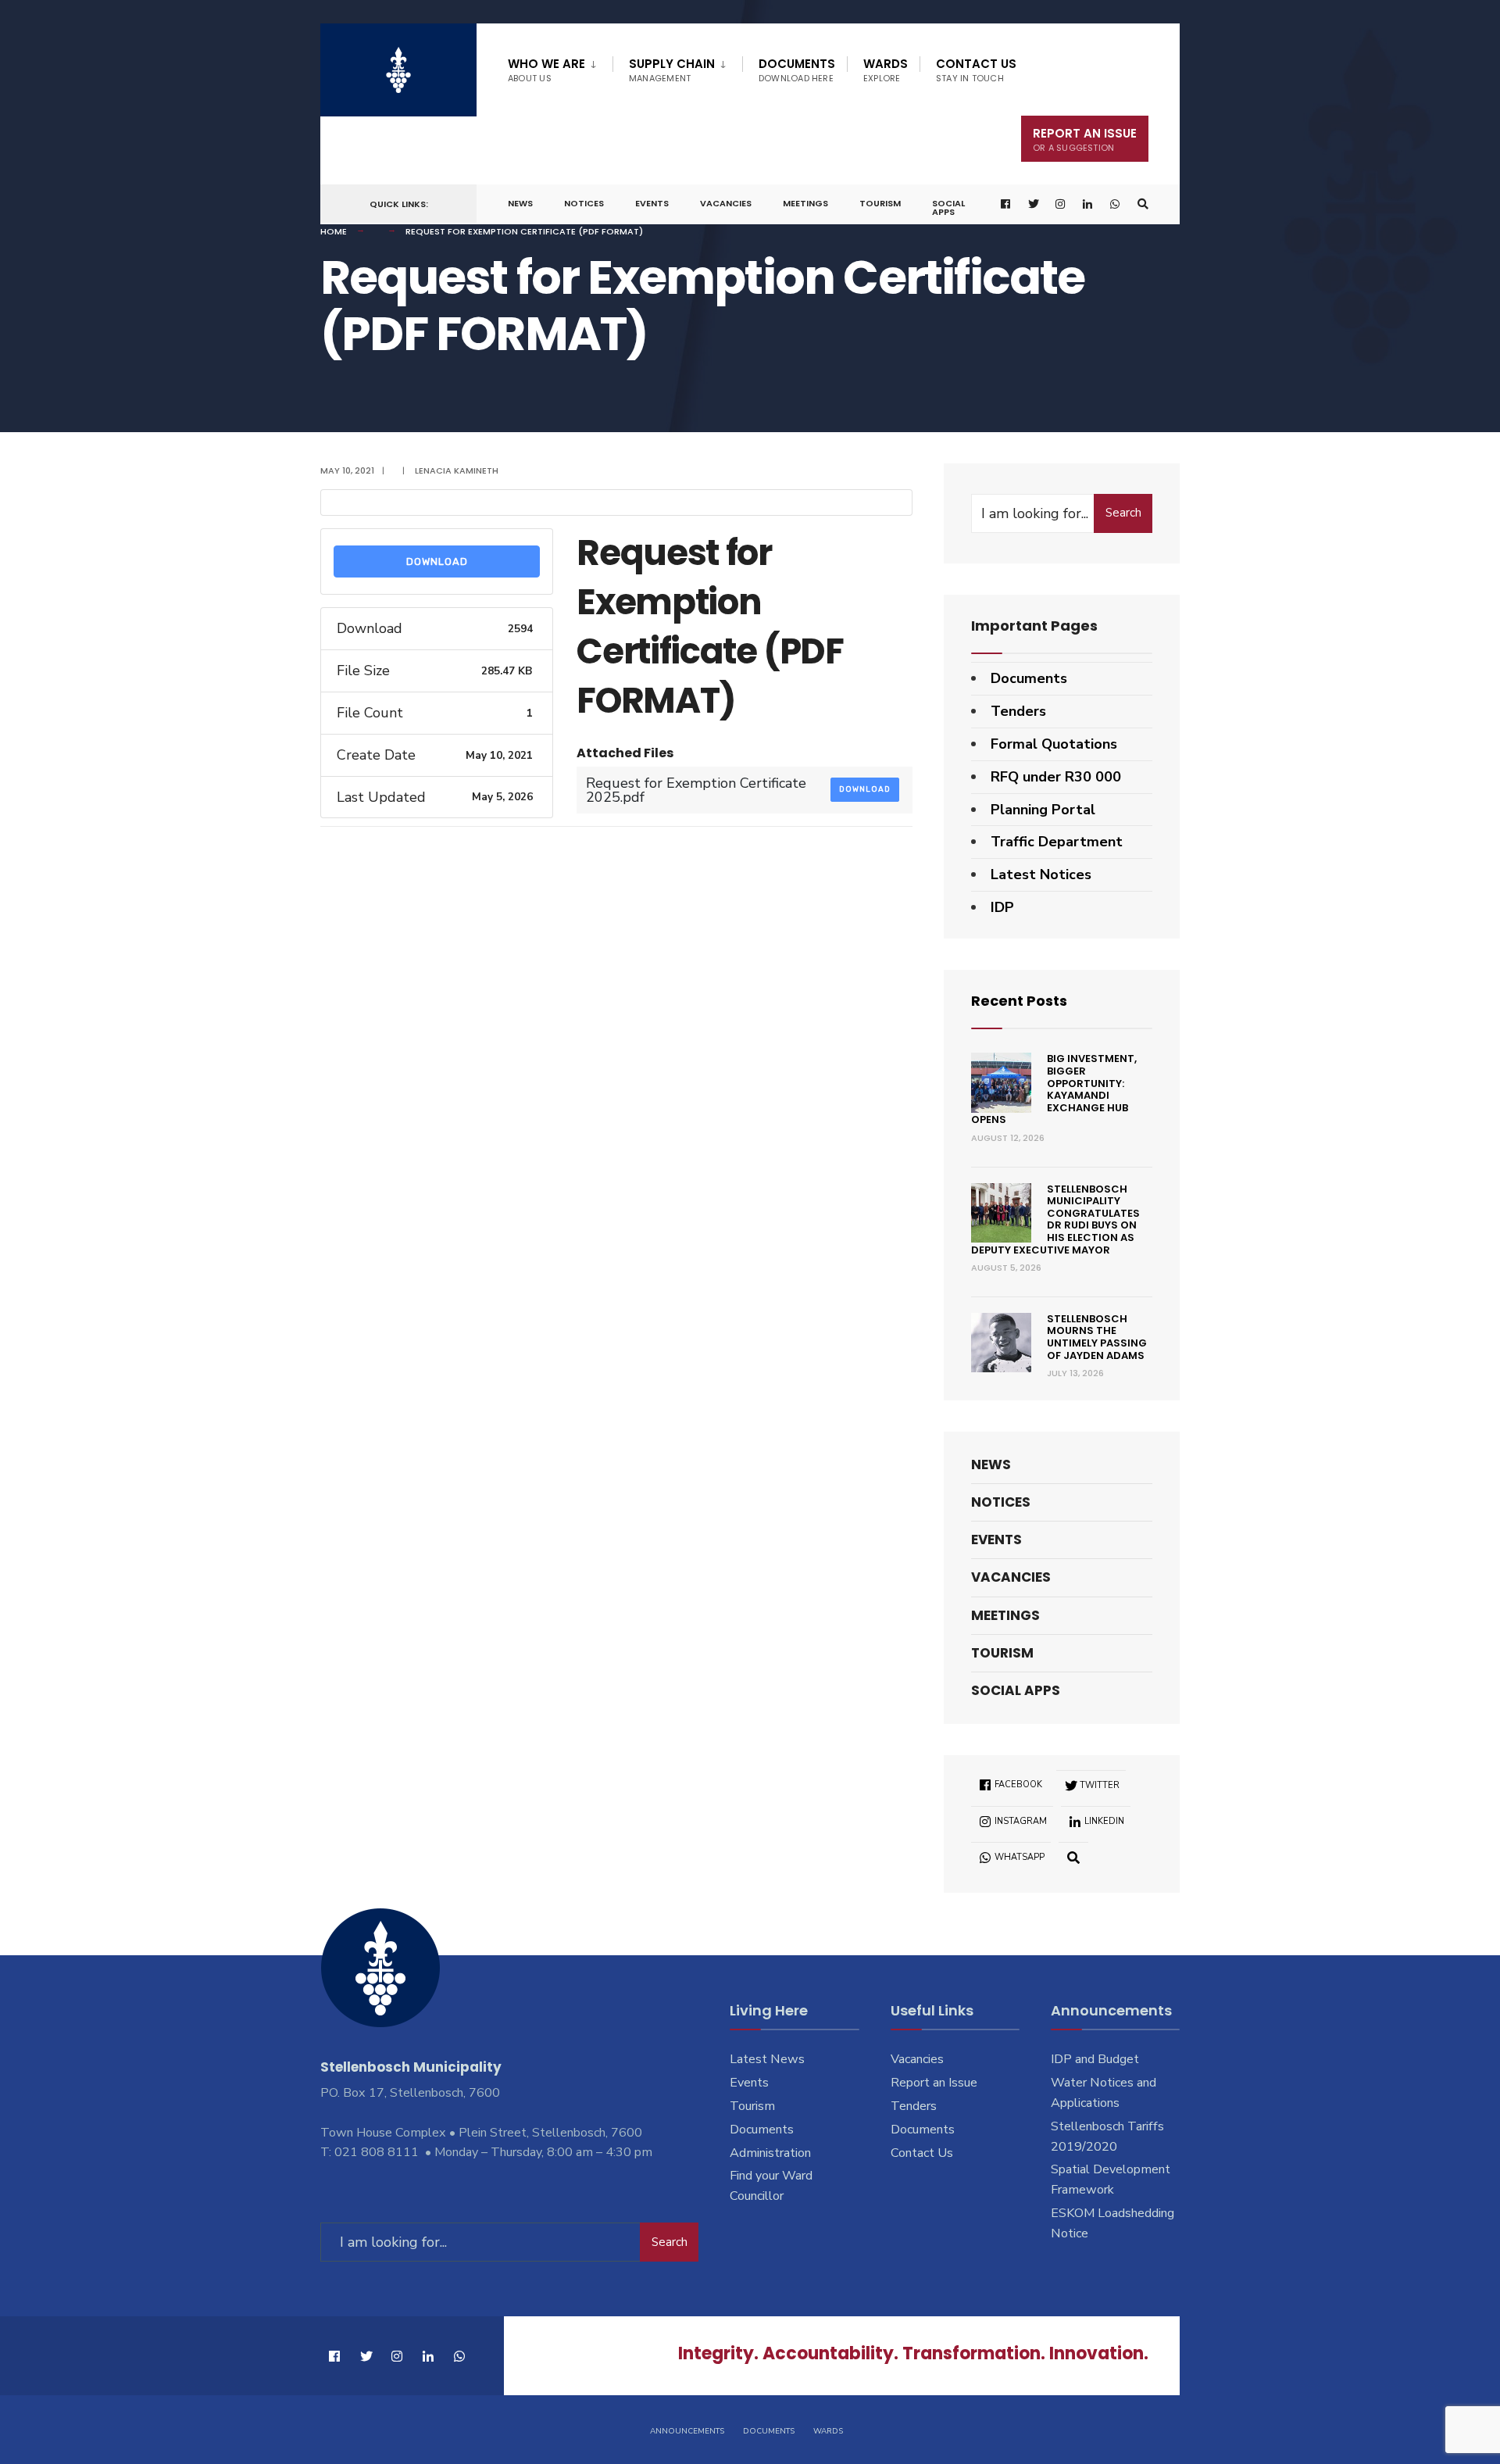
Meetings (805, 203)
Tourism (880, 203)
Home (334, 231)
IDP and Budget (1095, 2059)
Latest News (767, 2059)
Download (437, 561)
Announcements (687, 2431)
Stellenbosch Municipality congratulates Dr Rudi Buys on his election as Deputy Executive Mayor (1055, 1219)
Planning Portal (1043, 810)
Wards (886, 70)
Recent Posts (1019, 1001)
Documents (797, 70)
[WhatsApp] (1116, 204)
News (520, 203)
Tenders (1018, 711)
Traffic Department (1057, 842)
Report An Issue (1085, 139)
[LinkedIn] (1088, 204)
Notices (584, 203)
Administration (770, 2153)
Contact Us (976, 70)
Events (652, 203)
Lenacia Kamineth (457, 470)
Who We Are (546, 70)
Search (1123, 513)
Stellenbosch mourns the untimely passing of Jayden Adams (1097, 1337)
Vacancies (726, 203)
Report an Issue (934, 2083)
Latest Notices (1041, 874)
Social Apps (948, 207)
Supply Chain (672, 70)
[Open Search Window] (1143, 204)
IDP (1002, 907)
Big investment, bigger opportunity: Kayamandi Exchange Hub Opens (1054, 1089)
